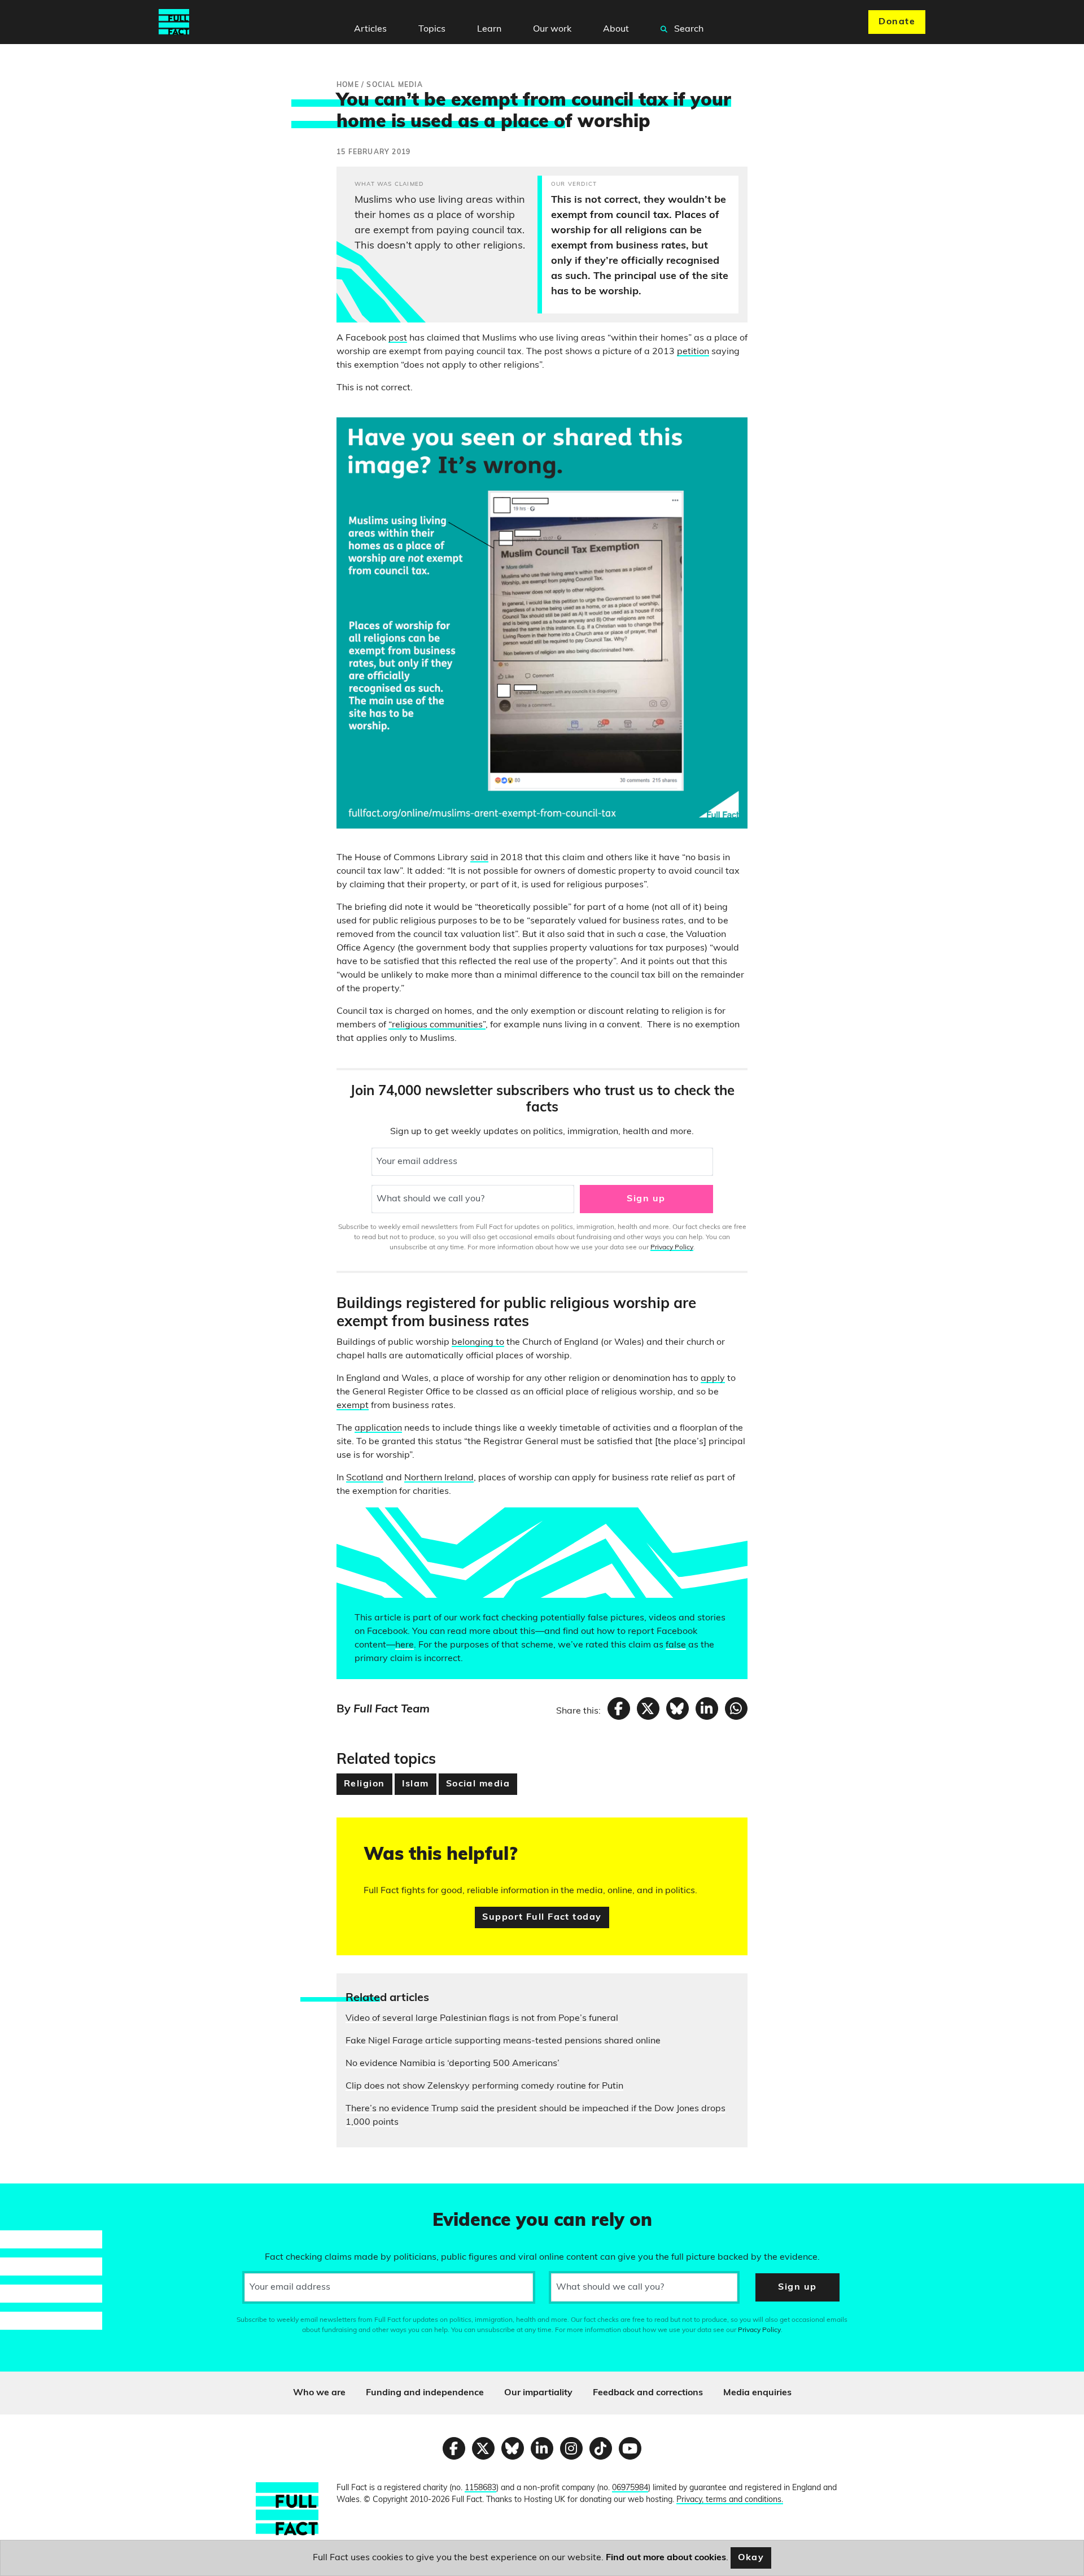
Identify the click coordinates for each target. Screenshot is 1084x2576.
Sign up (646, 1199)
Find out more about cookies (666, 2558)
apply (713, 1379)
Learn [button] (489, 29)
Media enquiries (757, 2393)
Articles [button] (370, 29)
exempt (353, 1406)
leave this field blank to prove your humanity (49, 2197)
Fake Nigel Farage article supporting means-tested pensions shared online (503, 2041)
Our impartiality (538, 2393)
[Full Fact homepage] (174, 22)
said (479, 858)
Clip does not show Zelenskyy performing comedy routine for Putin (484, 2086)
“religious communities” (437, 1025)
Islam (416, 1784)
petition (693, 352)
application (378, 1428)
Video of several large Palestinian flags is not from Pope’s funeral (482, 2019)
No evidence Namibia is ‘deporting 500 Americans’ (453, 2064)
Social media (478, 1784)
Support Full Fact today (542, 1917)
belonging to (478, 1343)
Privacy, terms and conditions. (730, 2500)
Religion (364, 1784)
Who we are (319, 2393)
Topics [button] (432, 29)
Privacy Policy (672, 1248)
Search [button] (688, 29)
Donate (897, 22)
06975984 (630, 2488)
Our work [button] (552, 29)
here (405, 1645)
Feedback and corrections (648, 2393)
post (398, 338)
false (676, 1645)
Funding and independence (425, 2393)
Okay (751, 2558)
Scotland (365, 1478)
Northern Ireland (439, 1478)
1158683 (480, 2488)
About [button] (616, 29)
